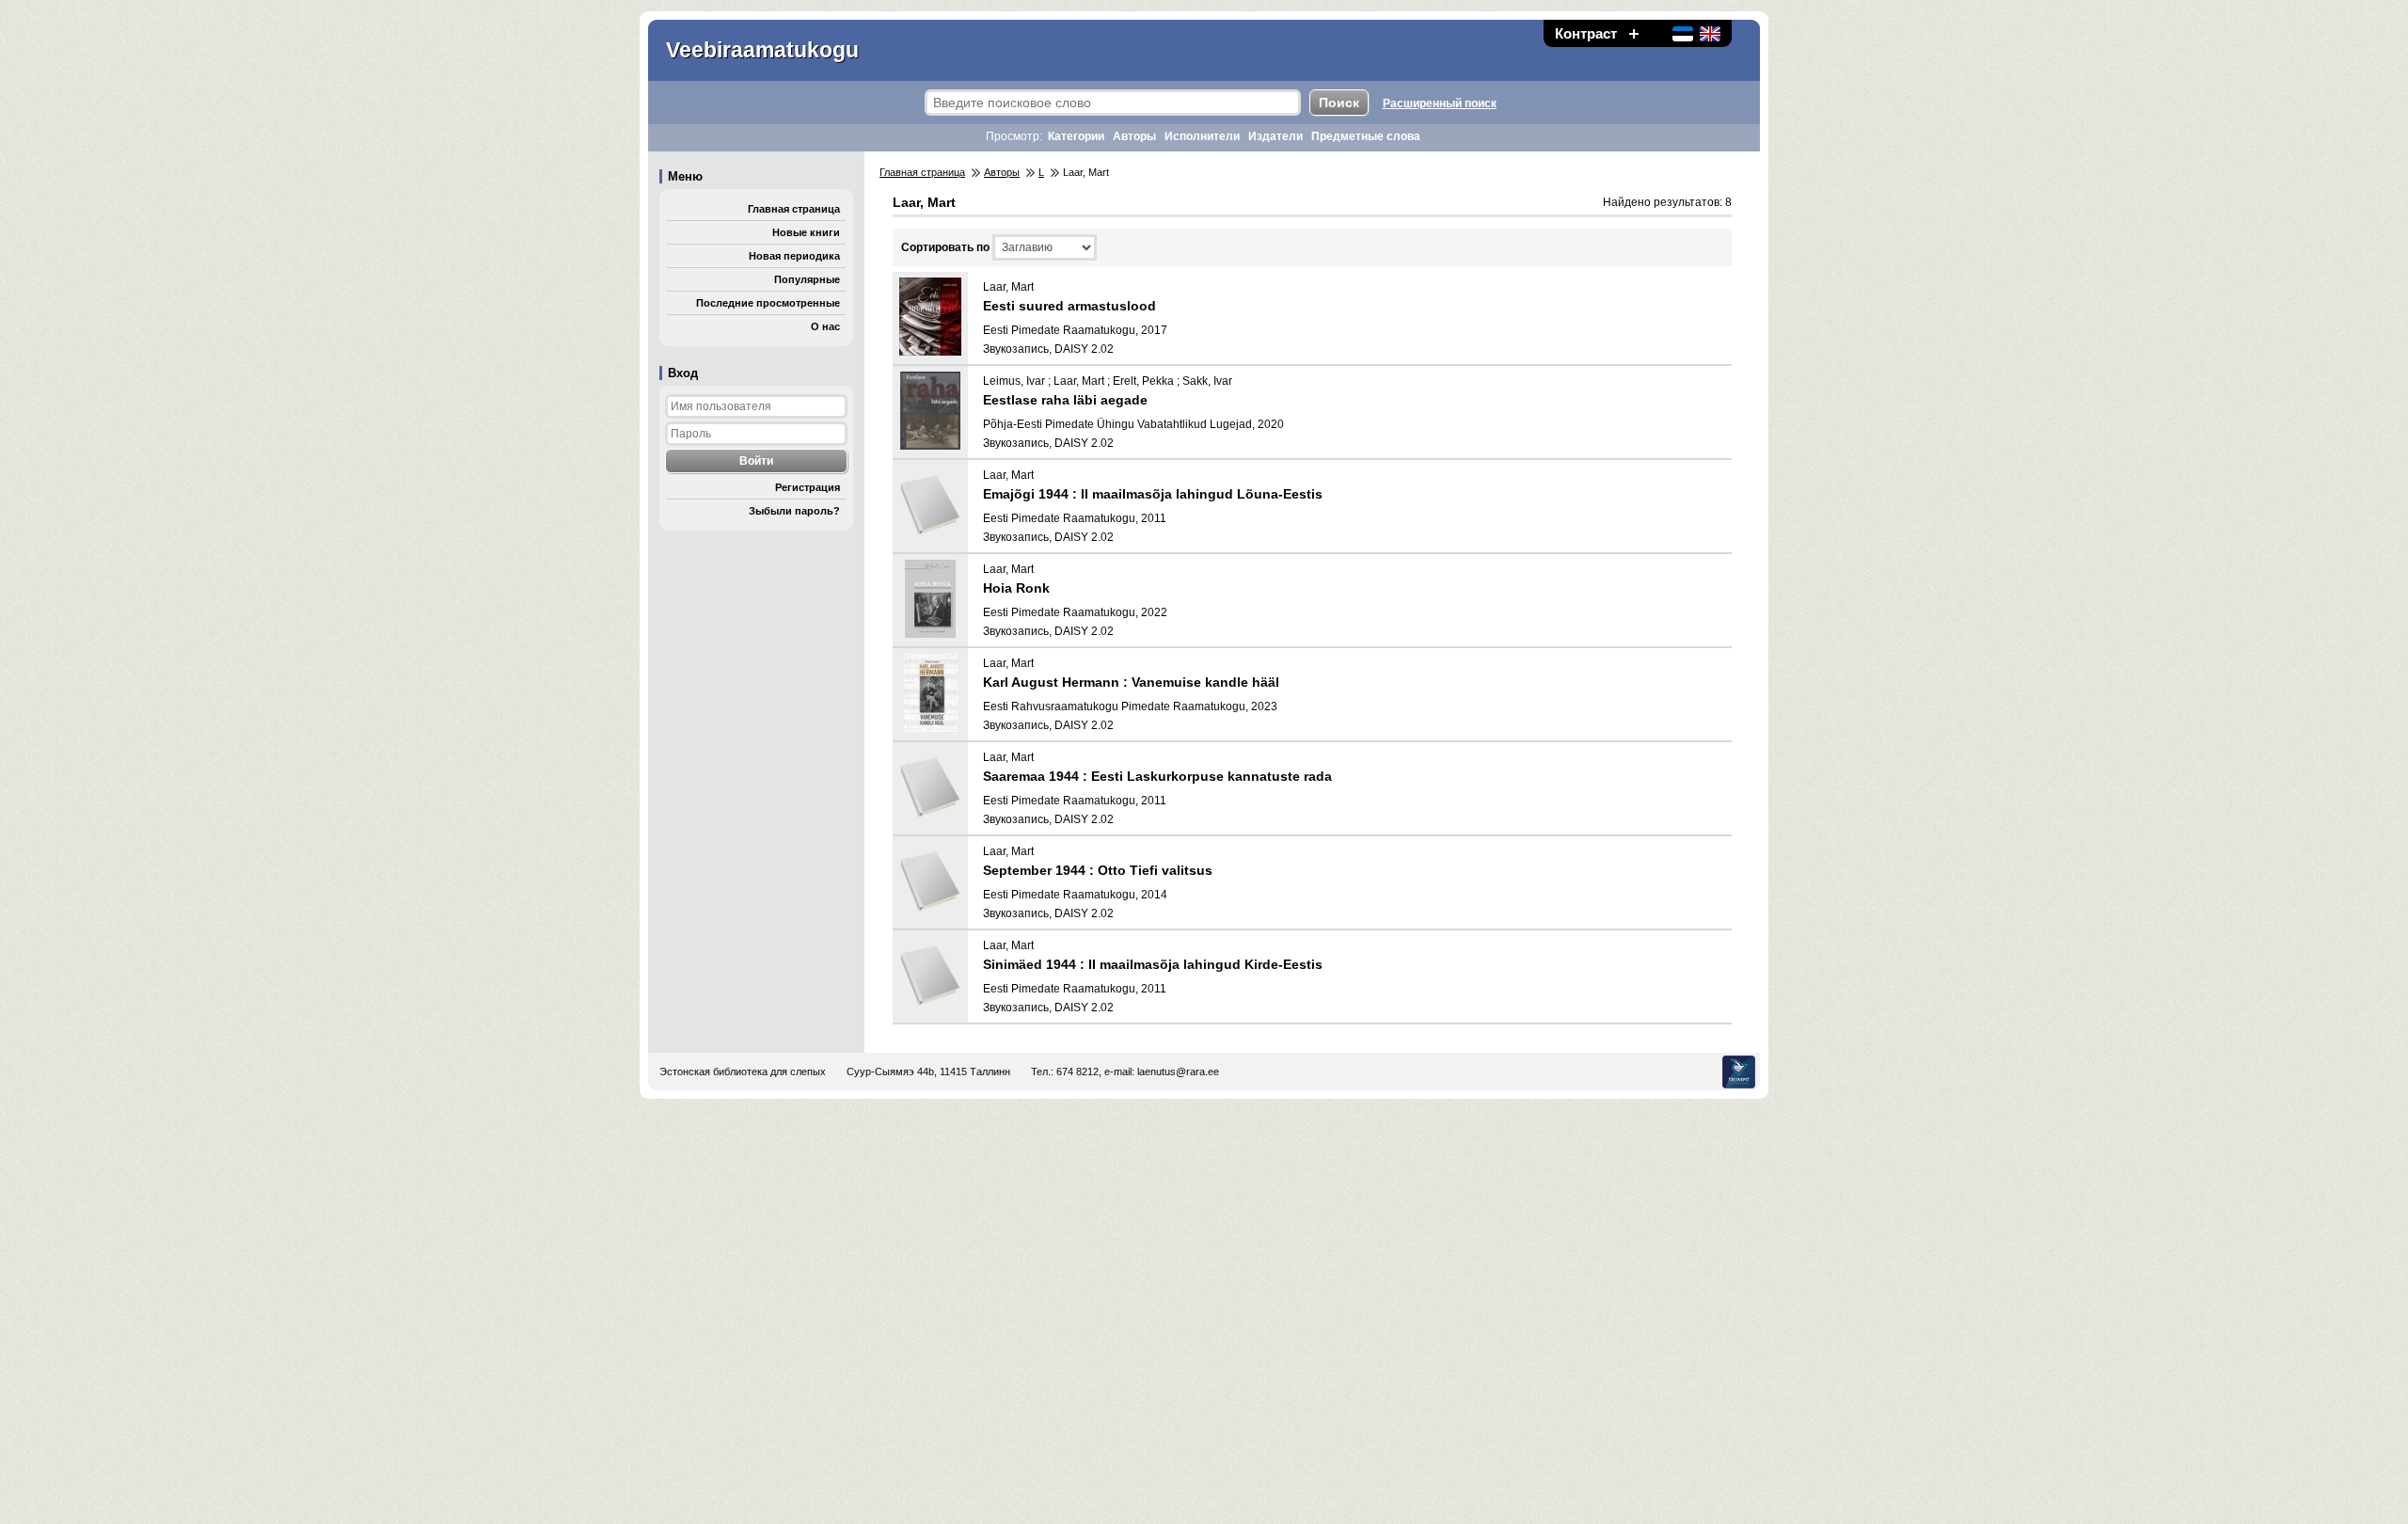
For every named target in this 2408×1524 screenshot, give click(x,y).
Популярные (807, 279)
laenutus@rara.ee (1178, 1072)
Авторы (1134, 136)
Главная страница (794, 209)
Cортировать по (945, 247)
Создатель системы (1739, 1072)
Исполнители (1202, 136)
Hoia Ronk (1016, 588)
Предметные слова (1366, 136)
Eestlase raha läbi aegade (1065, 400)
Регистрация (808, 487)
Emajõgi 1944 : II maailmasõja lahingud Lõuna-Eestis (1153, 494)
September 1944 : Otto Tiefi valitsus (1098, 870)
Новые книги (806, 232)
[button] (1634, 33)
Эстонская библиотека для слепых (743, 1072)
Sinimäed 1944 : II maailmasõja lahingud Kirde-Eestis (1153, 964)
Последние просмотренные (768, 303)
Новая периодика (794, 256)
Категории (1076, 136)
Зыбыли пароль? (794, 511)
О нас (825, 326)
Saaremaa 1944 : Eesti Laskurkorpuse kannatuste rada (1157, 776)
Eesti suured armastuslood (1069, 306)
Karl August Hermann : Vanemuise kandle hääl (1131, 682)
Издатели (1275, 136)
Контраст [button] (1586, 33)
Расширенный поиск (1440, 103)
